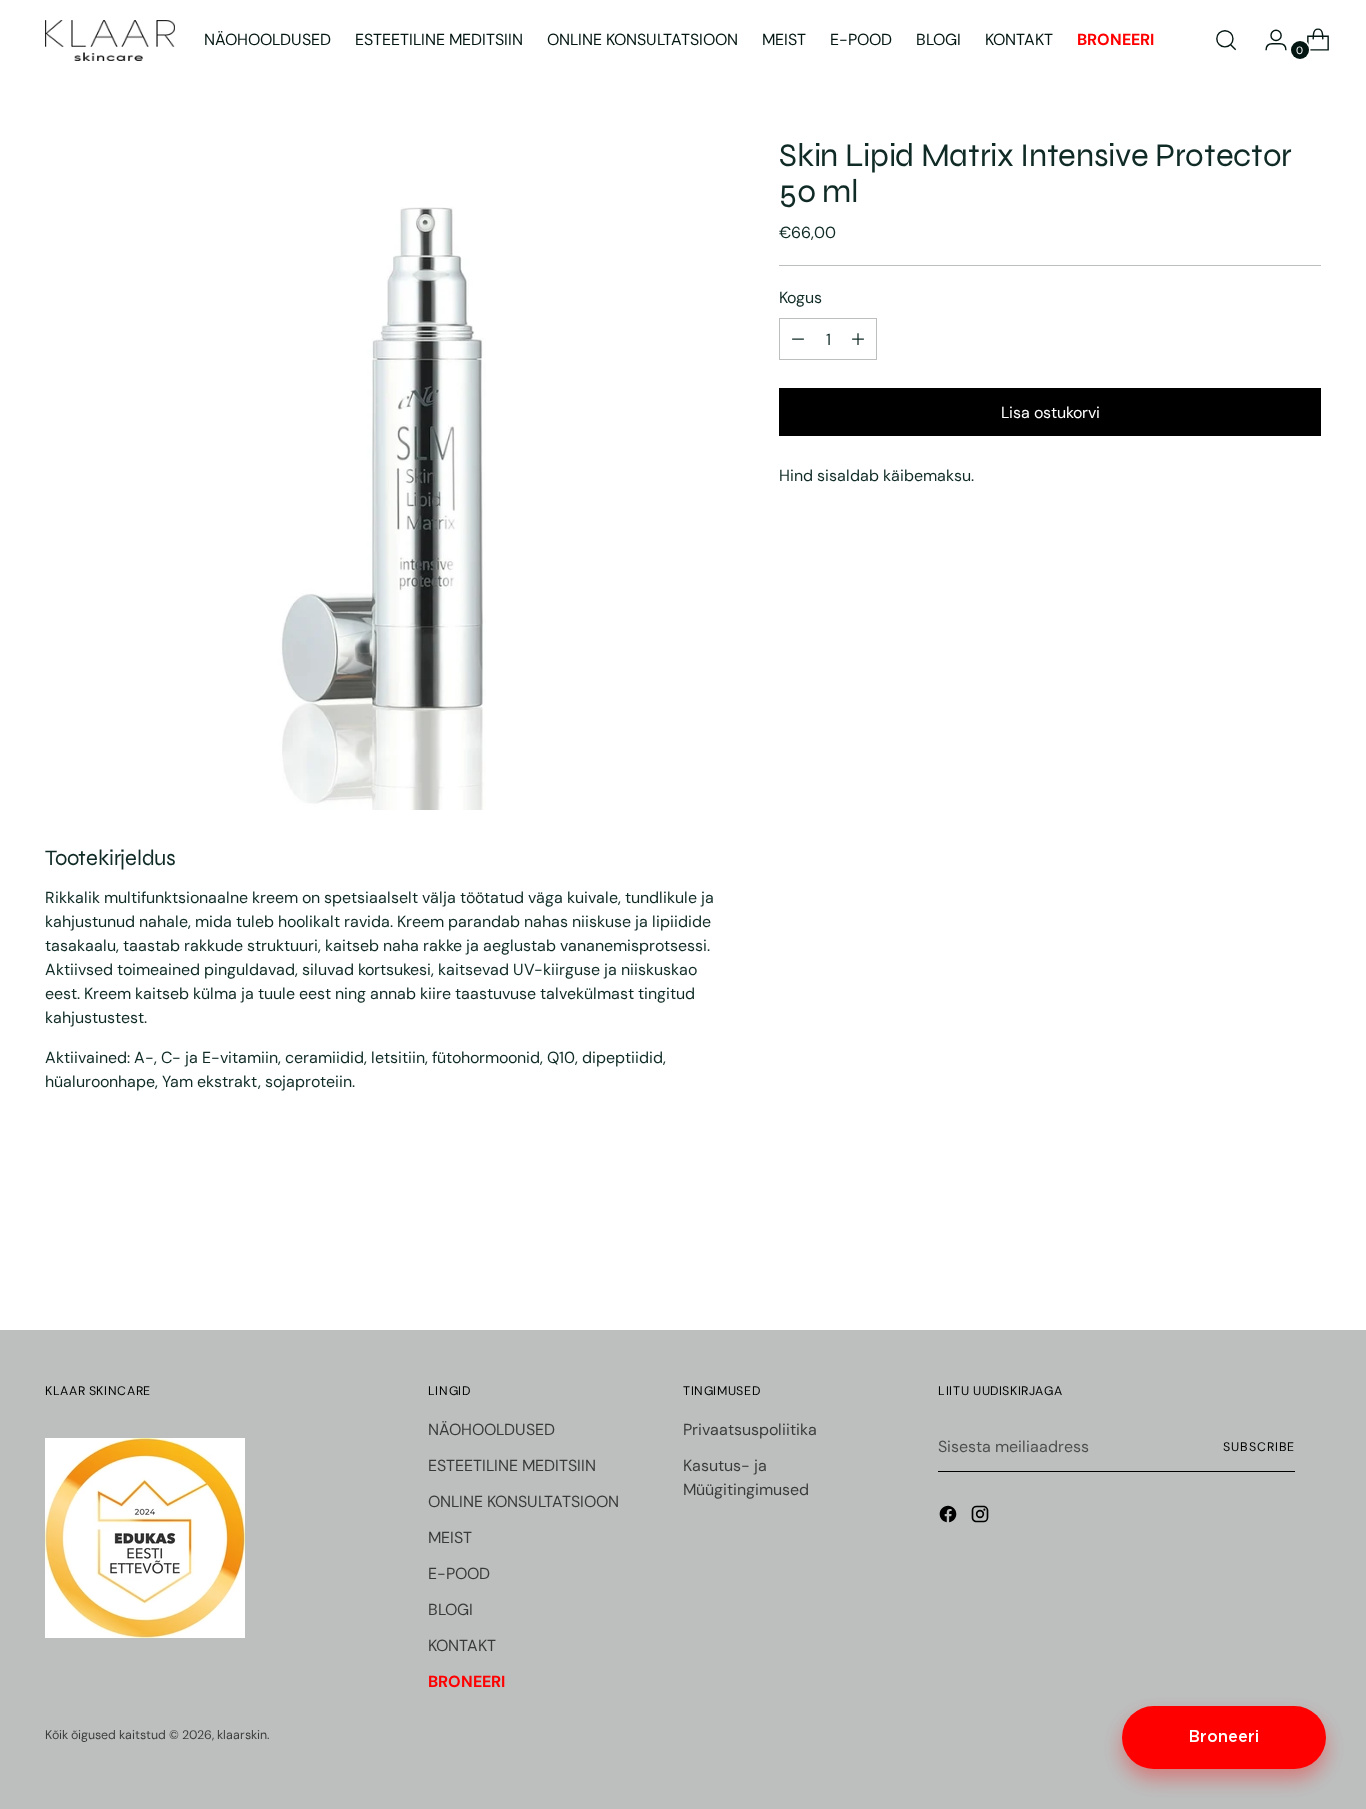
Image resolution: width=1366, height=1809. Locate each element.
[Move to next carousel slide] (1304, 1261)
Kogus (800, 297)
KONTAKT (462, 1645)
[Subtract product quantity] (858, 339)
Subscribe (1259, 1447)
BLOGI (450, 1609)
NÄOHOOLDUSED (491, 1429)
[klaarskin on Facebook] (950, 1517)
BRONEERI (466, 1681)
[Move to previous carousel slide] (1258, 1262)
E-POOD (459, 1573)
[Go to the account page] (1268, 40)
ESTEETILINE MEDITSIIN (512, 1465)
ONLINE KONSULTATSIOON (523, 1501)
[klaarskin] (110, 40)
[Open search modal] (1226, 40)
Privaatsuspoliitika (750, 1429)
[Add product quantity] (798, 339)
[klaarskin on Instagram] (982, 1517)
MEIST (450, 1537)
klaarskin (242, 1735)
